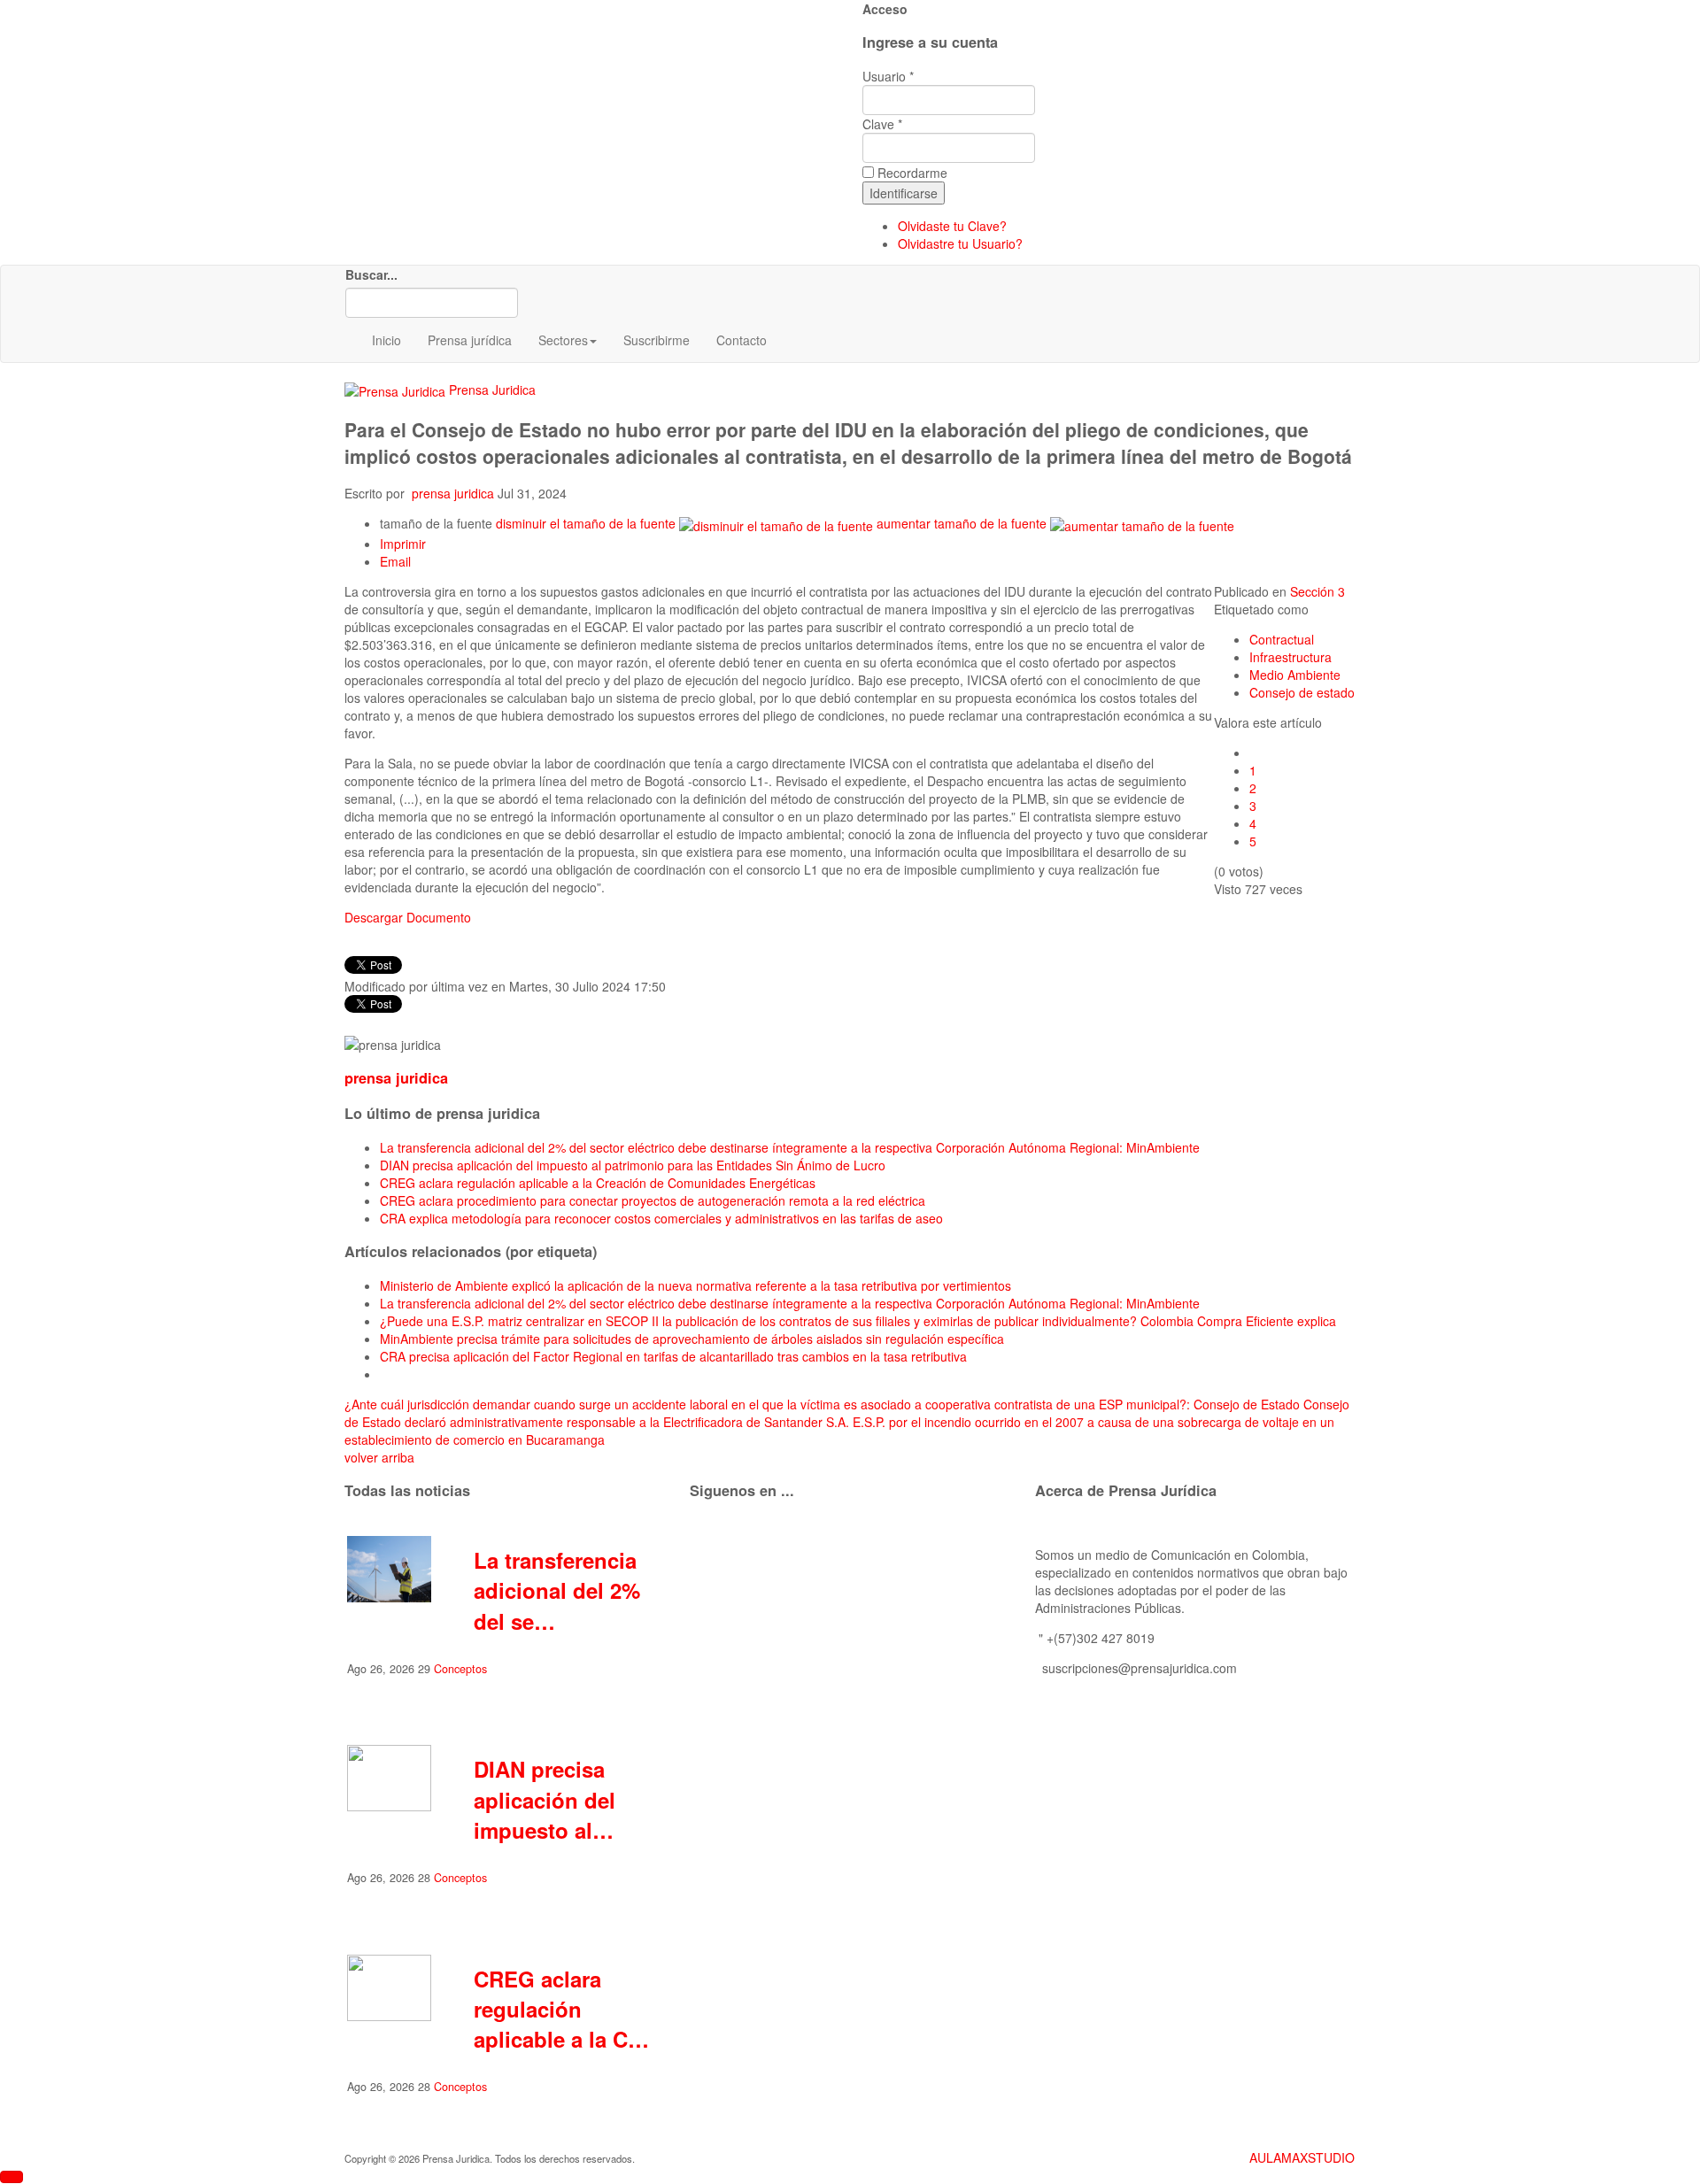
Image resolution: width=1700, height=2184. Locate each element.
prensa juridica (453, 493)
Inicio (386, 340)
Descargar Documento (408, 917)
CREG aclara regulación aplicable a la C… (561, 2009)
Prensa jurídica (470, 340)
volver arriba (379, 1457)
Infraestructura (1290, 657)
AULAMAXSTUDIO (1302, 2157)
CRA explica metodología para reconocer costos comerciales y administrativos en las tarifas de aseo (661, 1218)
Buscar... (371, 274)
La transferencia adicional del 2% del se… (557, 1590)
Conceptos (460, 1669)
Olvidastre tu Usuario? (960, 243)
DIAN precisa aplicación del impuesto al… (545, 1799)
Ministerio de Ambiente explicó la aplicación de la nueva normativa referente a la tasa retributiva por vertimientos (695, 1285)
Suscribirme (657, 340)
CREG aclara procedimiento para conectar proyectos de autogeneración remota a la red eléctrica (653, 1200)
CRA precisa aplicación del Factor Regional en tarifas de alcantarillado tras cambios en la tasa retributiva (673, 1356)
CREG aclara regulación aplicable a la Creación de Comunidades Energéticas (598, 1183)
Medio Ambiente (1295, 675)
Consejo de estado (1302, 692)
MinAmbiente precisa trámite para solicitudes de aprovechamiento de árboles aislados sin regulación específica (692, 1339)
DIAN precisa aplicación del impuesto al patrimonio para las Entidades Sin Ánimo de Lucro (633, 1165)
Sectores (563, 340)
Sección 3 (1317, 591)
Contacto (742, 340)
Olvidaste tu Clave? (952, 226)
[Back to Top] (12, 2177)
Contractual (1282, 639)
